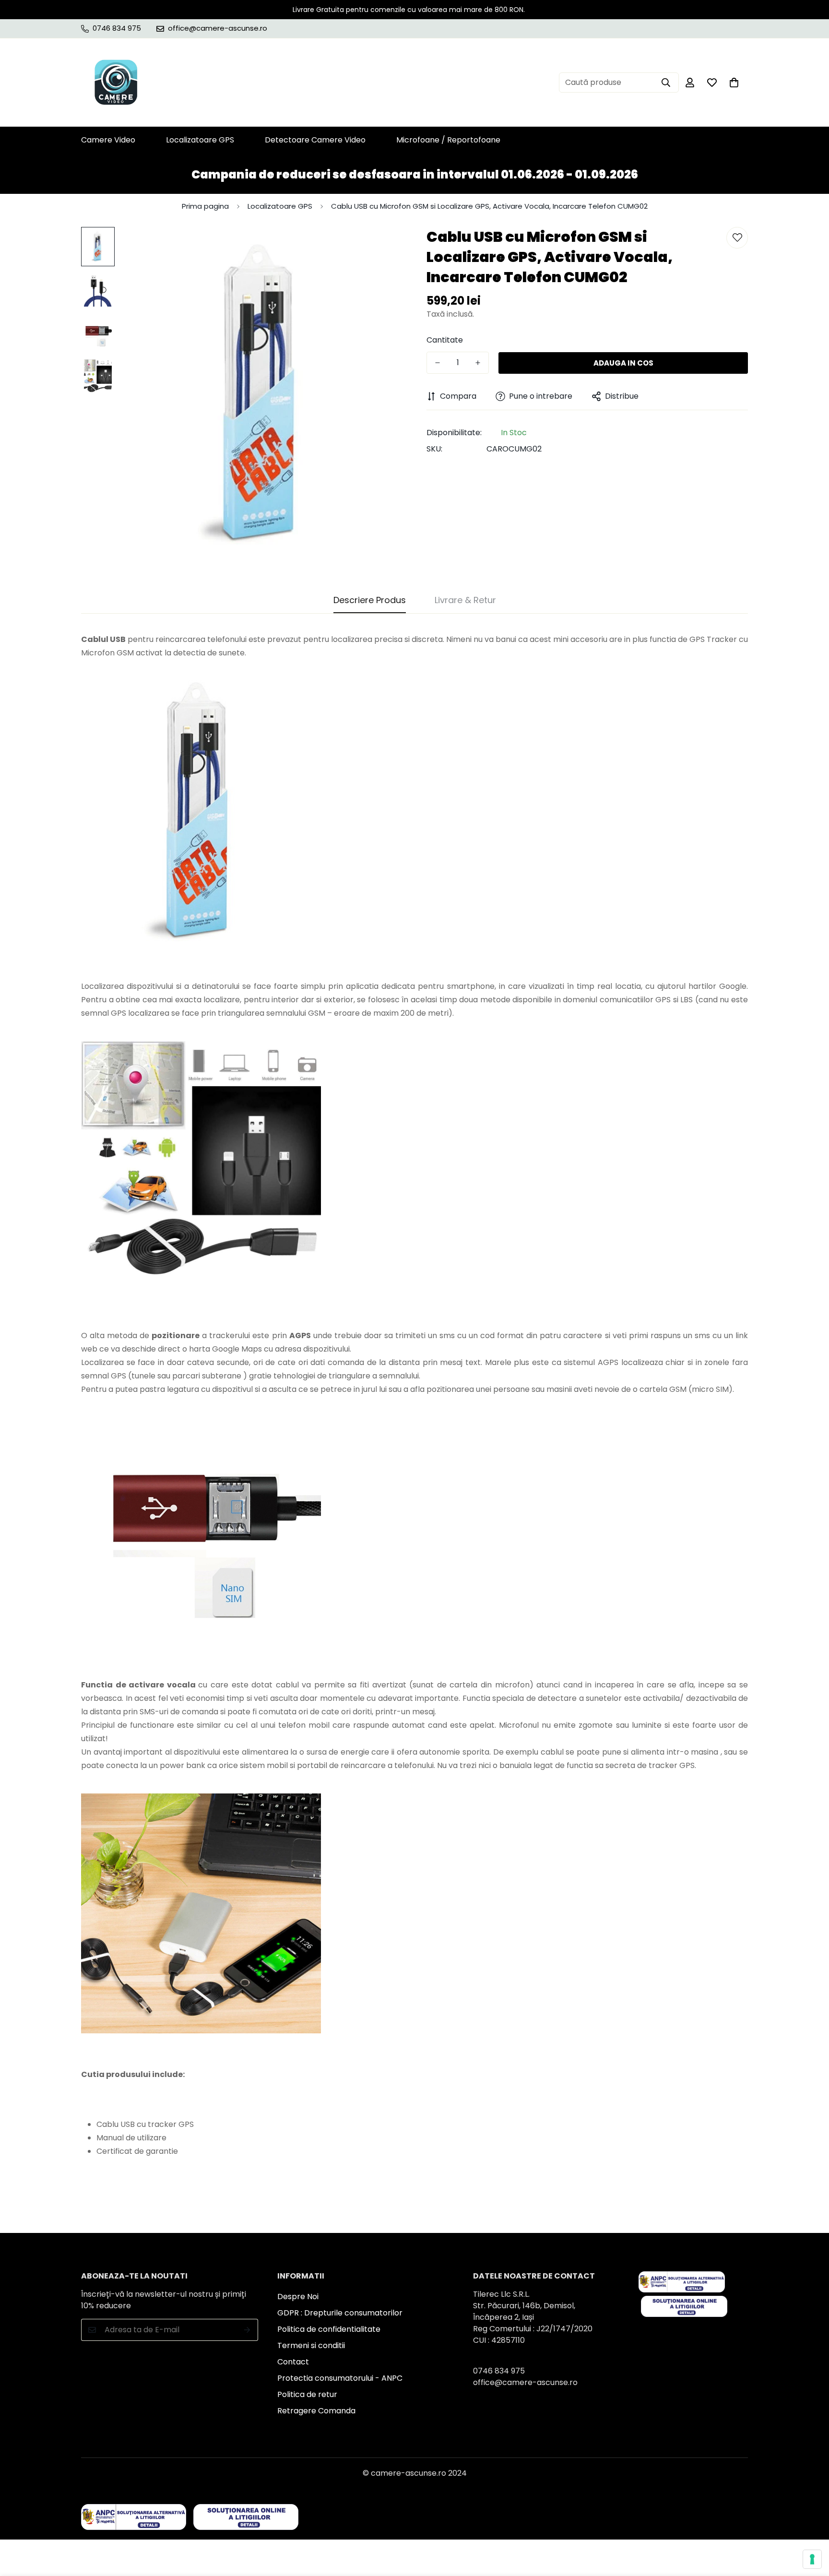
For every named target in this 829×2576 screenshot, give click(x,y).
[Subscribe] (247, 2330)
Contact (293, 2362)
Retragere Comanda (316, 2411)
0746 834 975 (499, 2371)
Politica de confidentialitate (329, 2329)
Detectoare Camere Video (315, 140)
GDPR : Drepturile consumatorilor (340, 2313)
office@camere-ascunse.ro (525, 2382)
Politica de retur (307, 2394)
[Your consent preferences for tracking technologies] (812, 2559)
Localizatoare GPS (200, 140)
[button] (734, 83)
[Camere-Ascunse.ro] (116, 83)
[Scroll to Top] (810, 2524)
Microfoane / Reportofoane (448, 140)
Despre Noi (298, 2297)
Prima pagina (205, 206)
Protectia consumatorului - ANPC (340, 2378)
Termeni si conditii (311, 2345)
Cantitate (445, 340)
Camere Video (108, 140)
